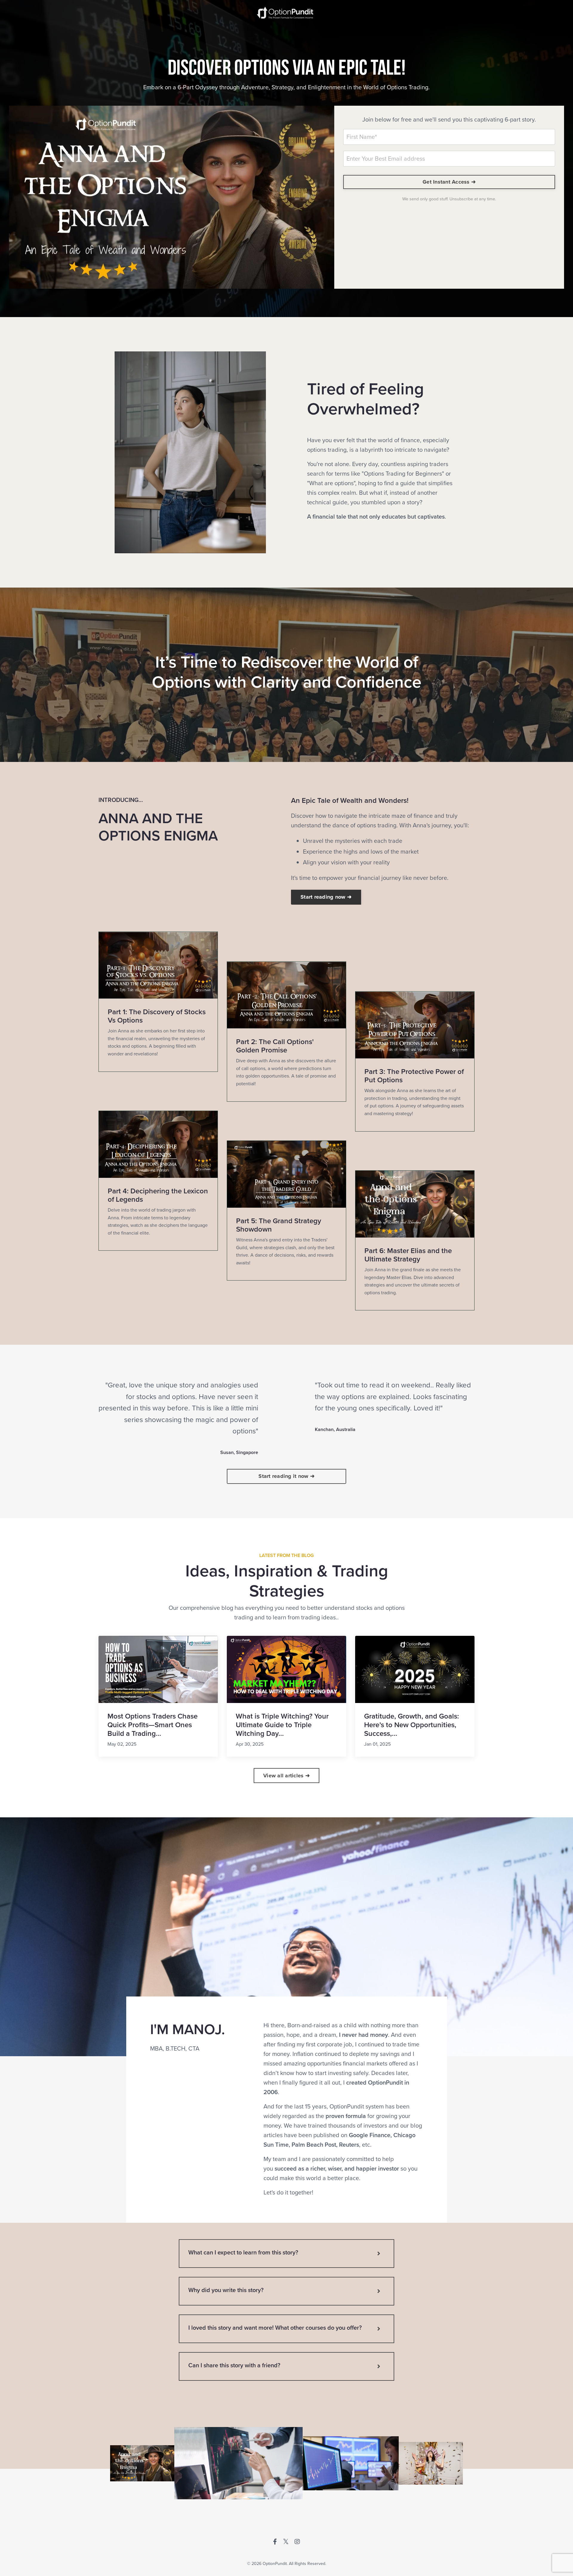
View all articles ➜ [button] (286, 1776)
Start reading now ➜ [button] (326, 897)
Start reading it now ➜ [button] (286, 1476)
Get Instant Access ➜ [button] (449, 182)
